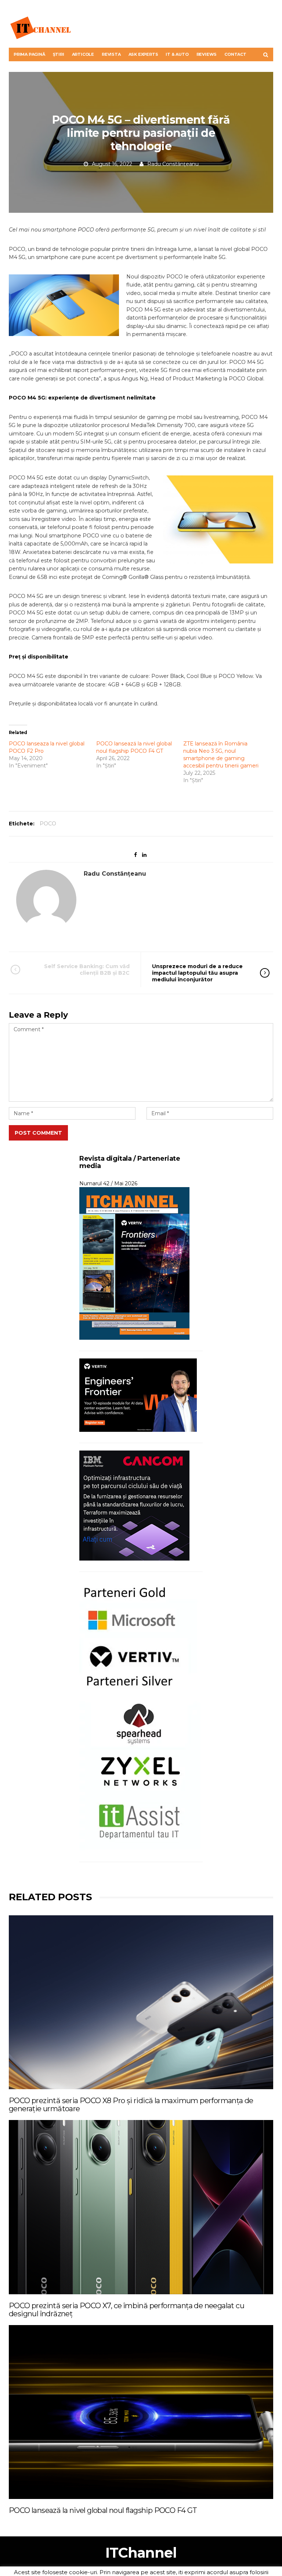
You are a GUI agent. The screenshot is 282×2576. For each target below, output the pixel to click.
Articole (83, 54)
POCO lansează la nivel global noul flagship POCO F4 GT (103, 2510)
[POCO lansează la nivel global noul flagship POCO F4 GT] (141, 2412)
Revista (111, 54)
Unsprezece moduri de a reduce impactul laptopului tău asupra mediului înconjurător (197, 973)
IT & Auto (177, 54)
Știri (59, 54)
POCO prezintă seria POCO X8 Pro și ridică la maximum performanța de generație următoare (131, 2105)
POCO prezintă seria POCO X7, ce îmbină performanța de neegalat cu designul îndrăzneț (126, 2310)
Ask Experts (143, 54)
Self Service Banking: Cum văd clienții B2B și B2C (87, 970)
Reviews (207, 54)
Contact (235, 54)
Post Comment (38, 1133)
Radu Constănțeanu (173, 164)
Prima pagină (29, 54)
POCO (48, 824)
